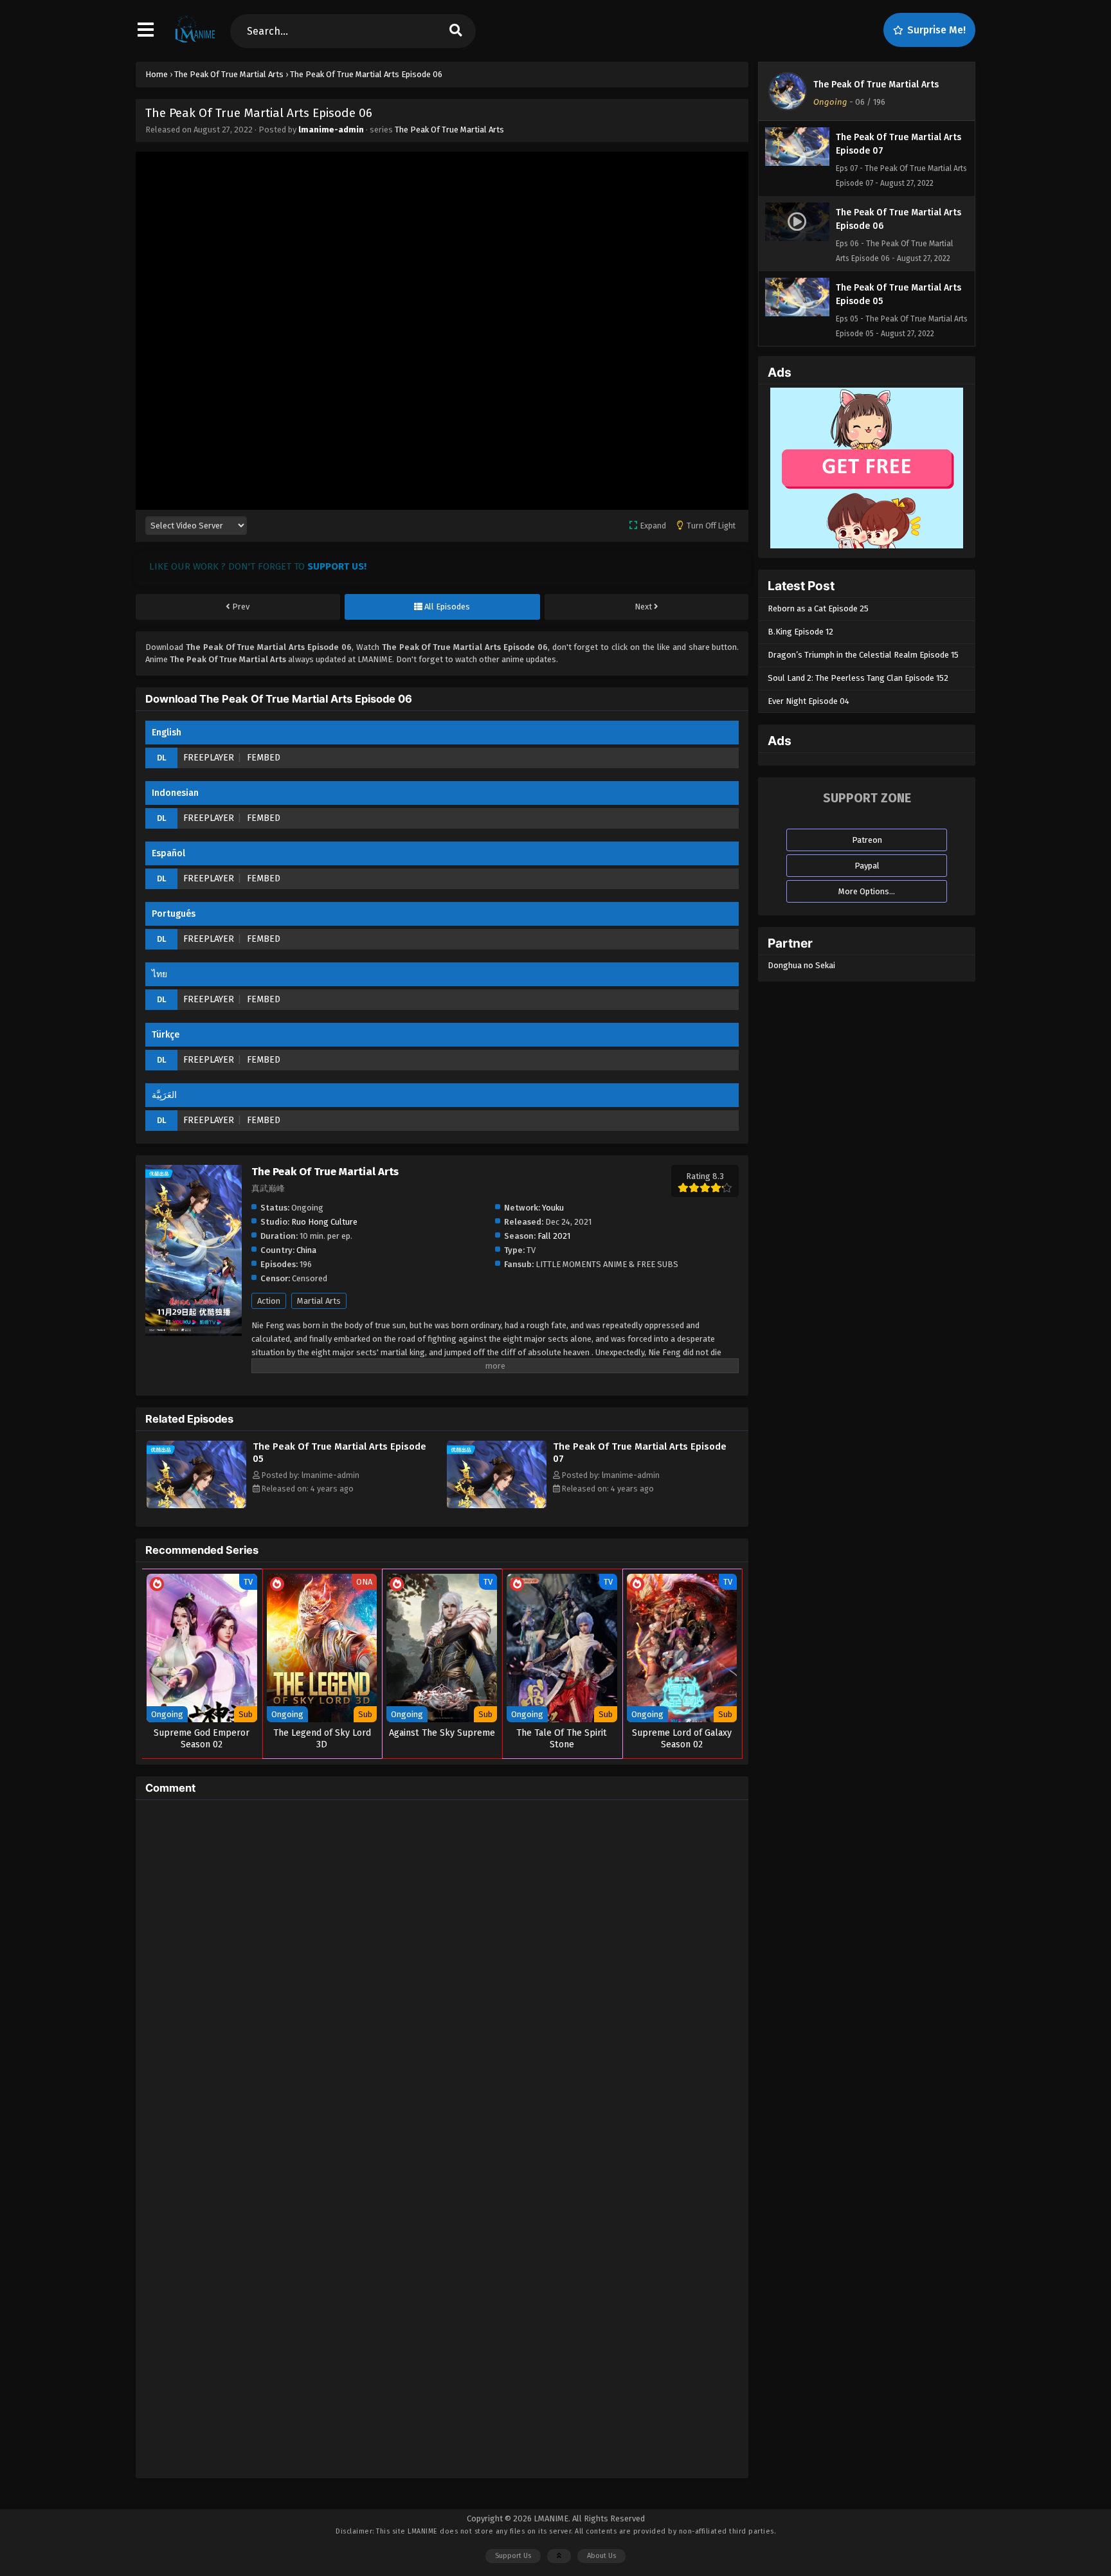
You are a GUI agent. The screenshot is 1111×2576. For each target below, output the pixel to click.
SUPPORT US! (337, 566)
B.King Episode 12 (800, 632)
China (306, 1250)
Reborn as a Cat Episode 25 (818, 608)
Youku (553, 1208)
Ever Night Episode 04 (808, 701)
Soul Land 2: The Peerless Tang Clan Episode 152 (858, 678)
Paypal (867, 866)
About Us (601, 2556)
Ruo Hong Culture (324, 1222)
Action (269, 1301)
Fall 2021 (554, 1236)
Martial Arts (319, 1301)
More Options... (867, 891)
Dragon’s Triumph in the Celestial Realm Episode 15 (863, 655)
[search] (456, 31)
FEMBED (264, 758)
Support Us (513, 2556)
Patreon (867, 840)
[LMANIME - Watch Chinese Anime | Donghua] (195, 42)
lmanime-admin (331, 130)
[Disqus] (442, 1970)
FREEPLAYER (209, 758)
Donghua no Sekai (801, 965)
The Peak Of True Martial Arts (449, 130)
